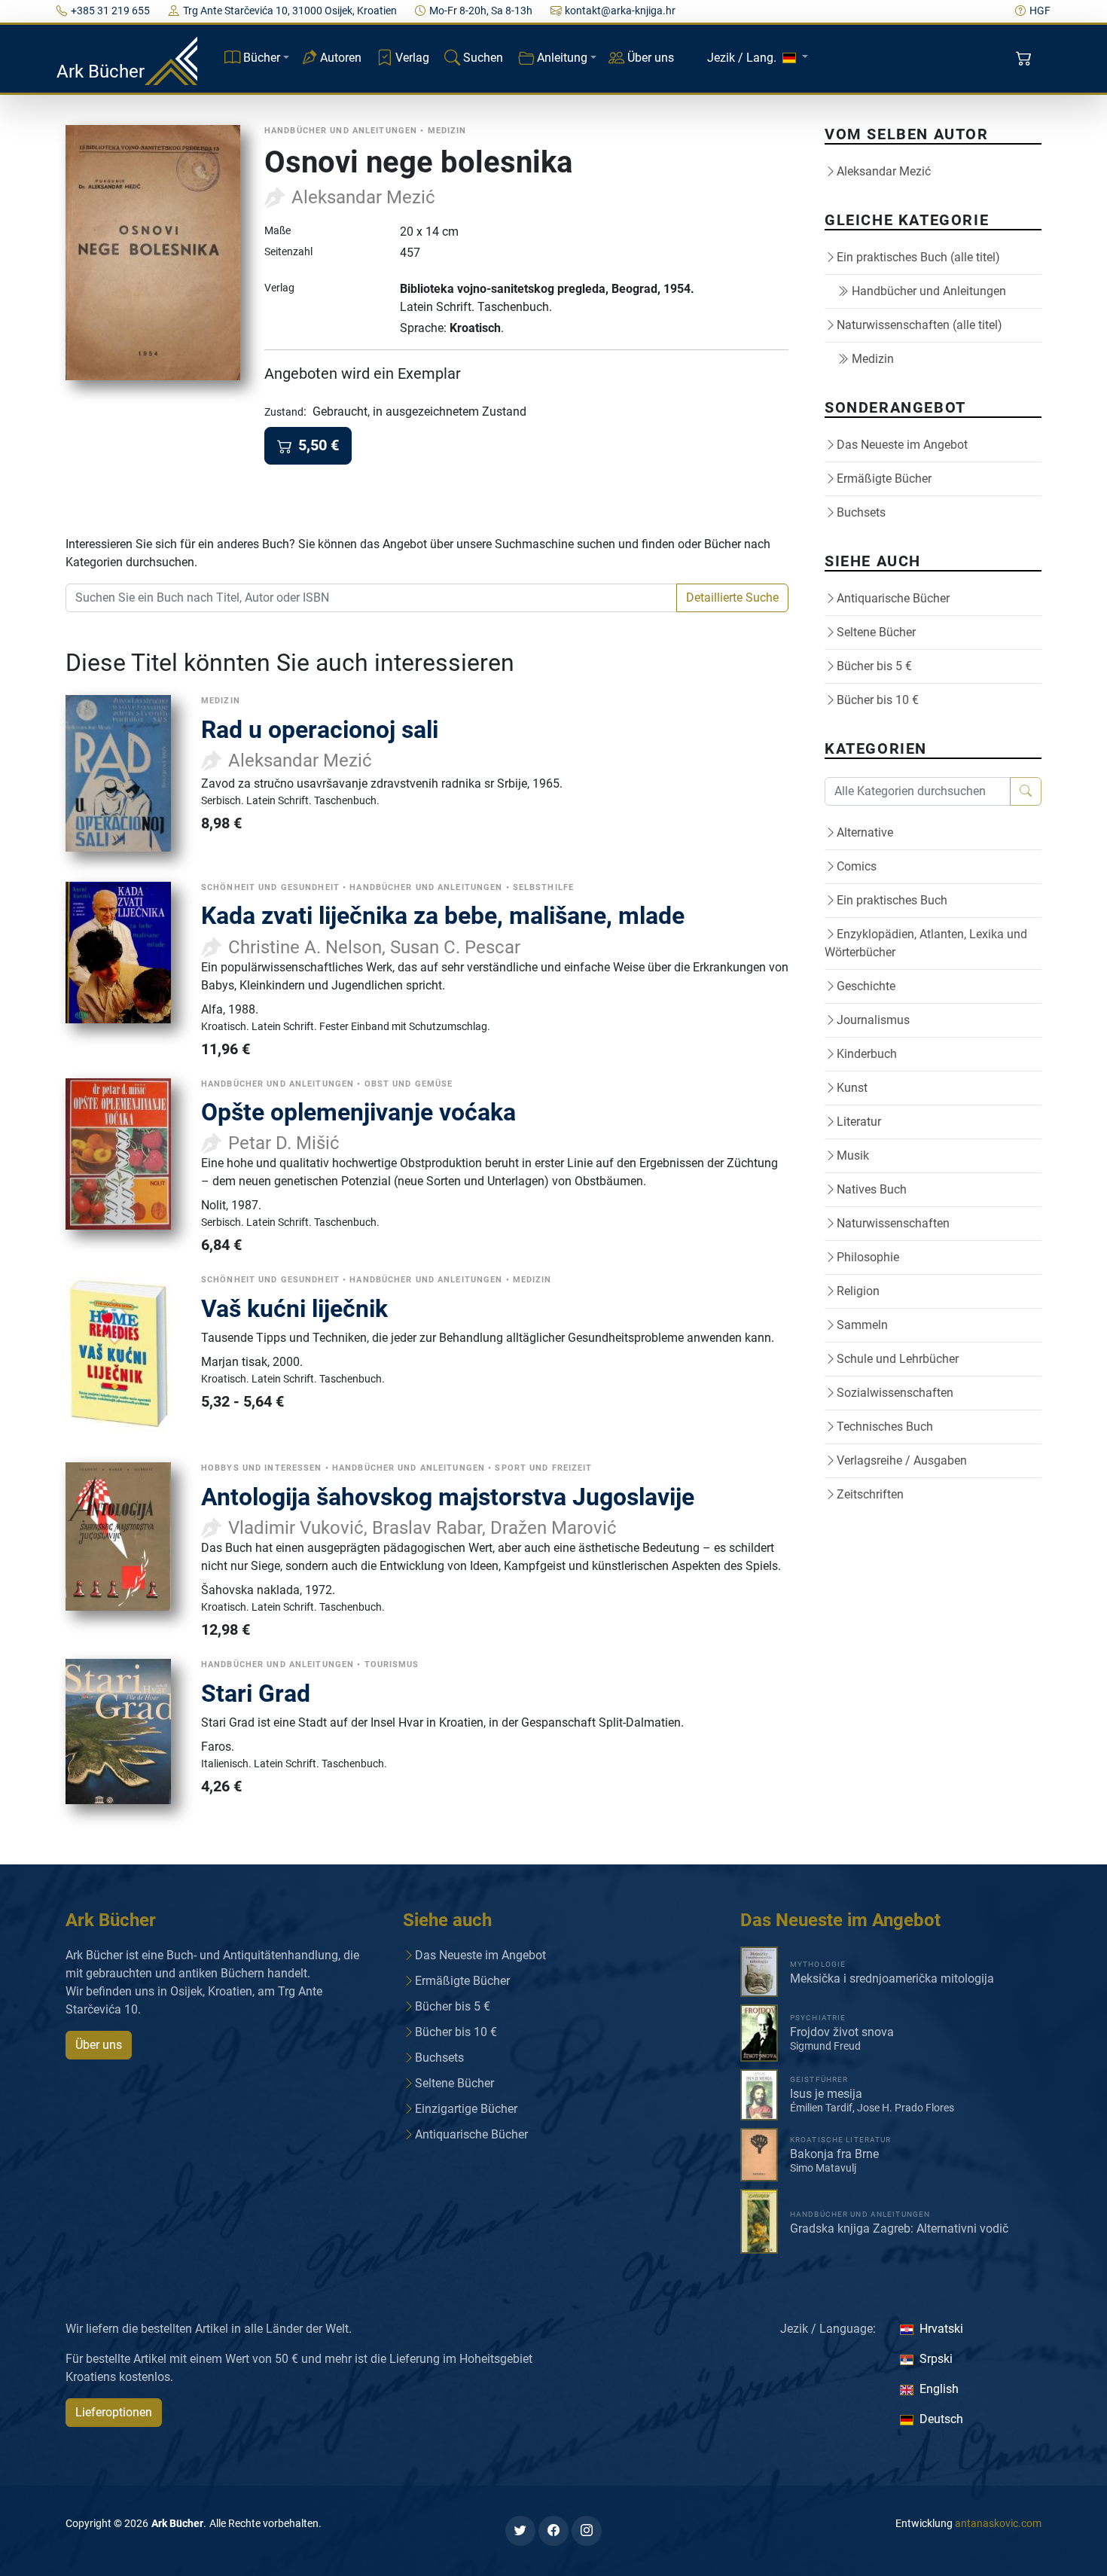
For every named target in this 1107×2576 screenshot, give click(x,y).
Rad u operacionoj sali (320, 730)
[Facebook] (553, 2531)
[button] (1025, 59)
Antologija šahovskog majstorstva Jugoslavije (448, 1497)
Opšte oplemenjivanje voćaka (358, 1112)
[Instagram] (587, 2531)
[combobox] (371, 598)
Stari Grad (256, 1693)
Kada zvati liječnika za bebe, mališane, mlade (443, 916)
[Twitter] (520, 2531)
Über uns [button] (99, 2045)
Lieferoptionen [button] (114, 2412)
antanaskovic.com (998, 2523)
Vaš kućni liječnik (294, 1309)
